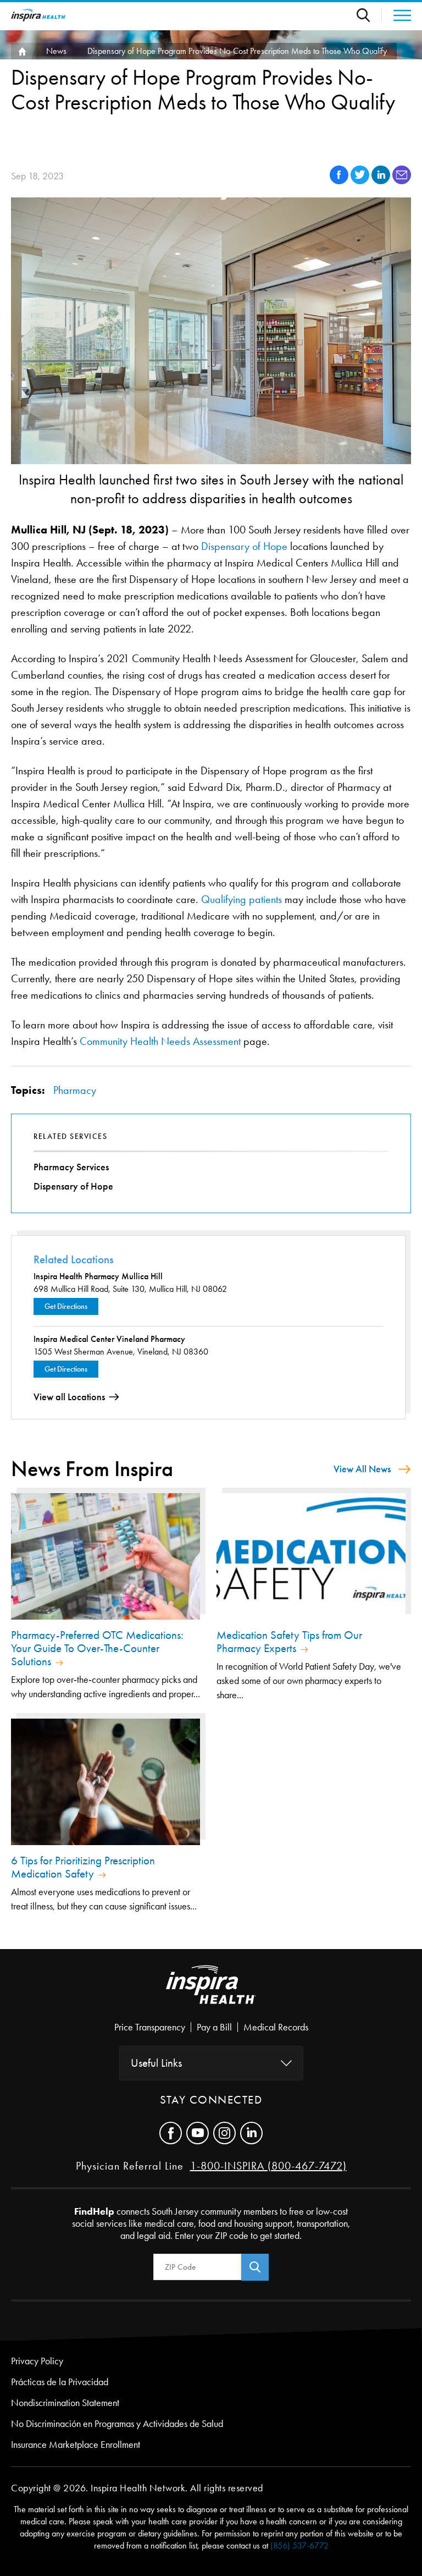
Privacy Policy (37, 2361)
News (56, 51)
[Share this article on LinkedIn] (382, 181)
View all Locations (69, 1397)
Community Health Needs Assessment (160, 1041)
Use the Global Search (369, 15)
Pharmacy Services (71, 1167)
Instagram (224, 2133)
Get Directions (66, 1306)
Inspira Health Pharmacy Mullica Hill (98, 1276)
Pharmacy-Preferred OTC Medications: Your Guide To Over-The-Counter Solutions (97, 1648)
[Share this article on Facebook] (340, 181)
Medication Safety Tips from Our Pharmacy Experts (289, 1642)
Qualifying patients (241, 899)
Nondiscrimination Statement (65, 2403)
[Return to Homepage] (38, 15)
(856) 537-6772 (299, 2545)
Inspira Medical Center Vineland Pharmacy (109, 1339)
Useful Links (156, 2063)
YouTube (198, 2133)
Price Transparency (150, 2027)
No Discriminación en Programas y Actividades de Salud (117, 2424)
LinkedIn (251, 2133)
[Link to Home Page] (211, 1994)
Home (21, 51)
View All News (362, 1469)
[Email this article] (402, 181)
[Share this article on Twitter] (361, 181)
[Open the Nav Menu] (396, 15)
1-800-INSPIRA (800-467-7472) (268, 2166)
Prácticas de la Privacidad (60, 2382)
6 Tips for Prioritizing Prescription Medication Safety (83, 1867)
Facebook (171, 2133)
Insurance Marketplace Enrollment (76, 2445)
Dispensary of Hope (244, 546)
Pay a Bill (214, 2027)
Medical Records (276, 2027)
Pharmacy (75, 1090)
